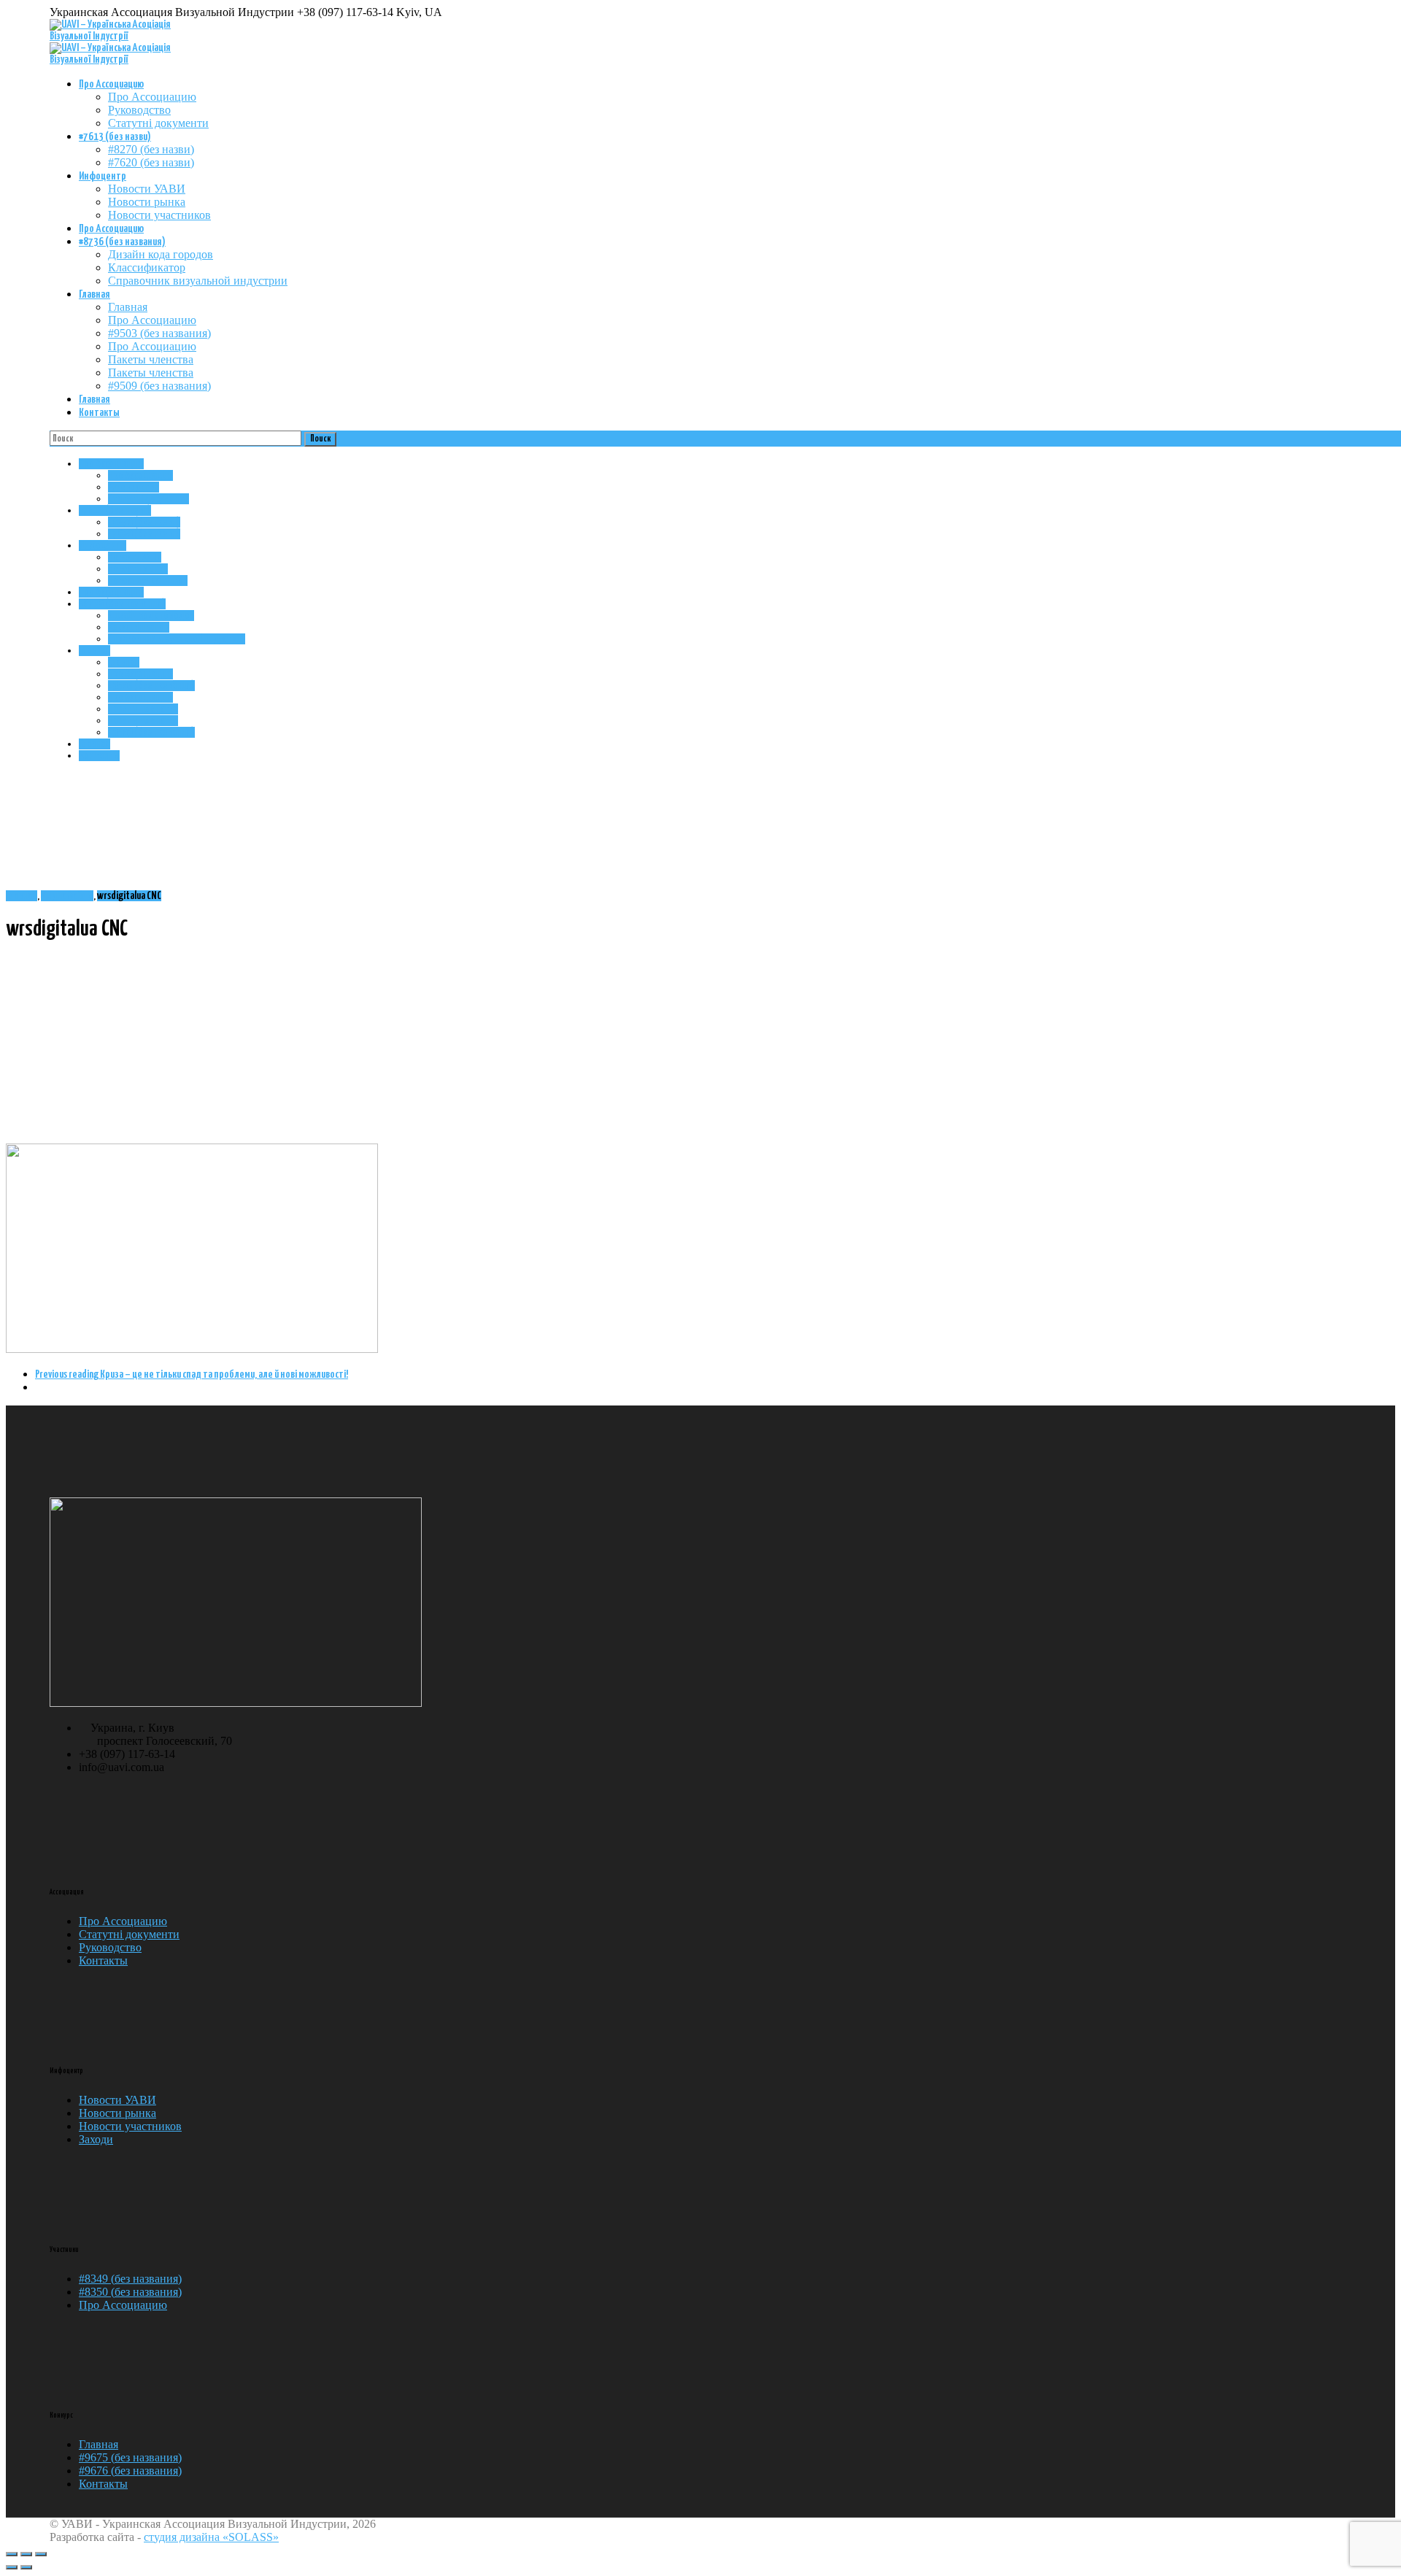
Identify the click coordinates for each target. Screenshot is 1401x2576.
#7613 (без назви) (115, 137)
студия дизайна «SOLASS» (211, 2537)
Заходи (96, 2139)
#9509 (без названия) (159, 386)
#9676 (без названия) (130, 2471)
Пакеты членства (151, 359)
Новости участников (159, 215)
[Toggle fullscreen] (26, 2554)
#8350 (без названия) (130, 2292)
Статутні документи (158, 123)
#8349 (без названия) (130, 2279)
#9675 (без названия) (130, 2457)
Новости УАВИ (147, 189)
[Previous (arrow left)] (12, 2567)
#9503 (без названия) (159, 333)
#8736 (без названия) (122, 242)
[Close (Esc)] (12, 2554)
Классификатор (147, 267)
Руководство (139, 110)
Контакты (99, 413)
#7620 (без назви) (151, 162)
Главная (94, 294)
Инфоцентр (103, 176)
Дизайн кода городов (161, 254)
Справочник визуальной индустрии (198, 281)
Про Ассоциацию (111, 84)
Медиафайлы (67, 896)
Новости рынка (147, 202)
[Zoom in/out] (41, 2554)
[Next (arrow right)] (26, 2567)
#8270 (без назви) (151, 149)
